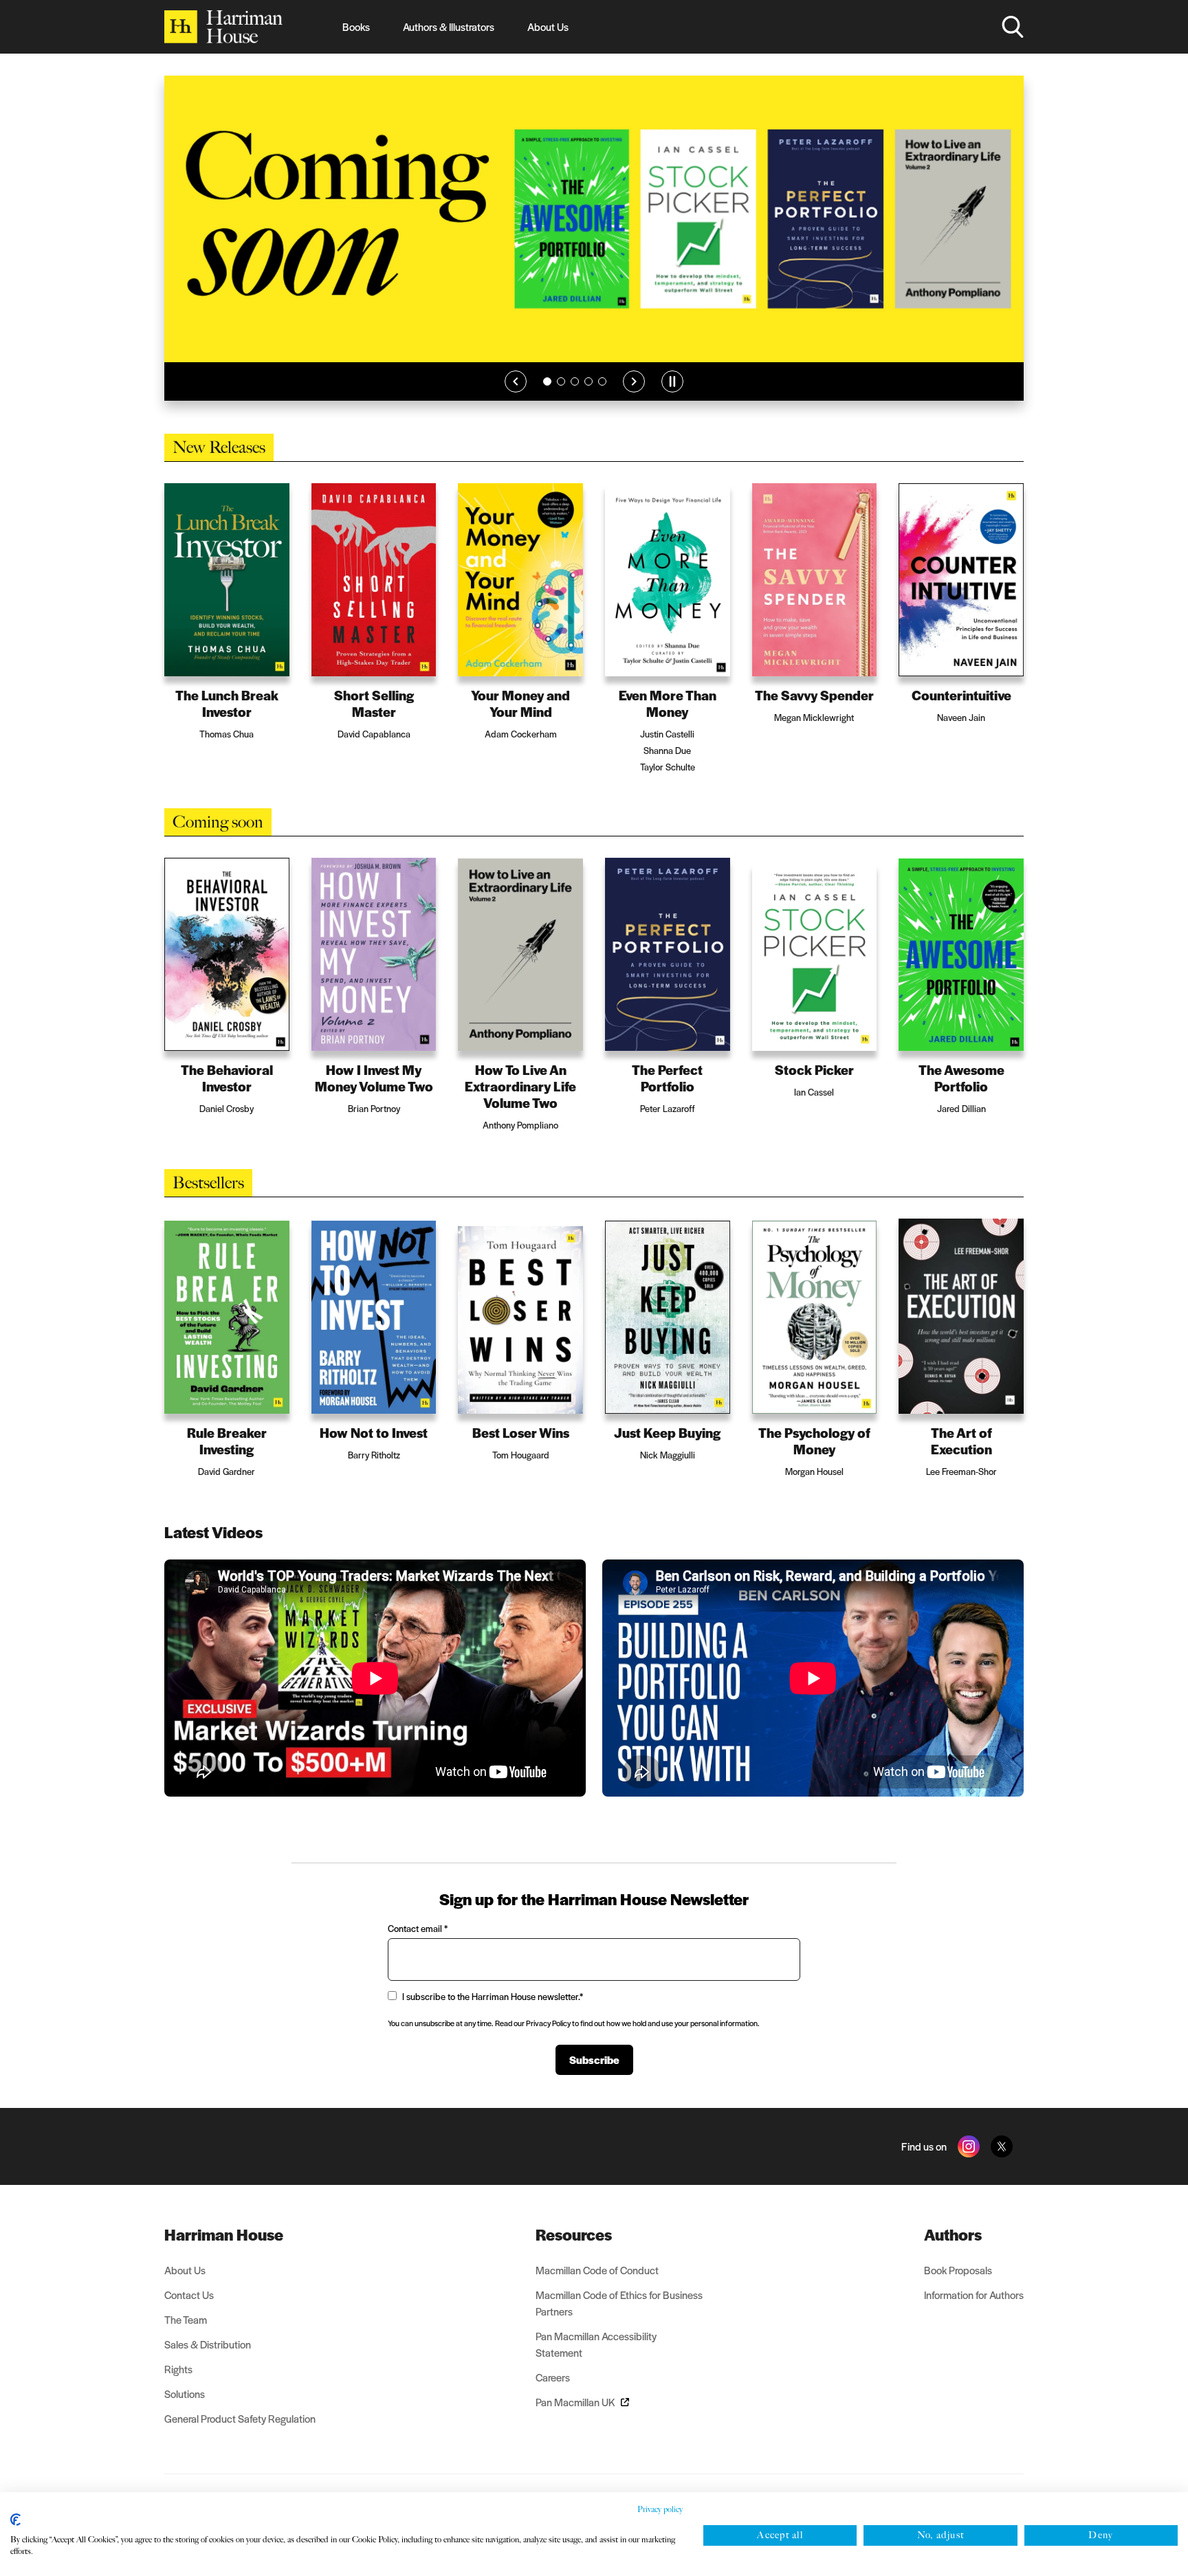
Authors (953, 2234)
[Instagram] (969, 2146)
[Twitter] (1002, 2146)
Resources (574, 2234)
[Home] (223, 27)
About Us (548, 26)
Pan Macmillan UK (575, 2402)
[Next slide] (634, 381)
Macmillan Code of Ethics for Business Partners (619, 2303)
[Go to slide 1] (547, 381)
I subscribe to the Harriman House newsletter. (493, 1996)
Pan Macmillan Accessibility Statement (596, 2344)
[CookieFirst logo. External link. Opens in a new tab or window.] (15, 2520)
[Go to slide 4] (588, 381)
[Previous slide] (516, 381)
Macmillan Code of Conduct (597, 2270)
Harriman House (224, 2234)
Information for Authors (974, 2295)
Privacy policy (660, 2509)
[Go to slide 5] (602, 381)
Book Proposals (958, 2270)
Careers (553, 2377)
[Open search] (1013, 27)
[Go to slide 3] (575, 381)
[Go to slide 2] (561, 381)
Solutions (185, 2394)
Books (356, 26)
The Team (186, 2319)
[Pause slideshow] (672, 381)
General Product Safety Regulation (240, 2418)
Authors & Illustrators (449, 26)
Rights (178, 2369)
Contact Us (189, 2295)
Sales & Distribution (208, 2344)
